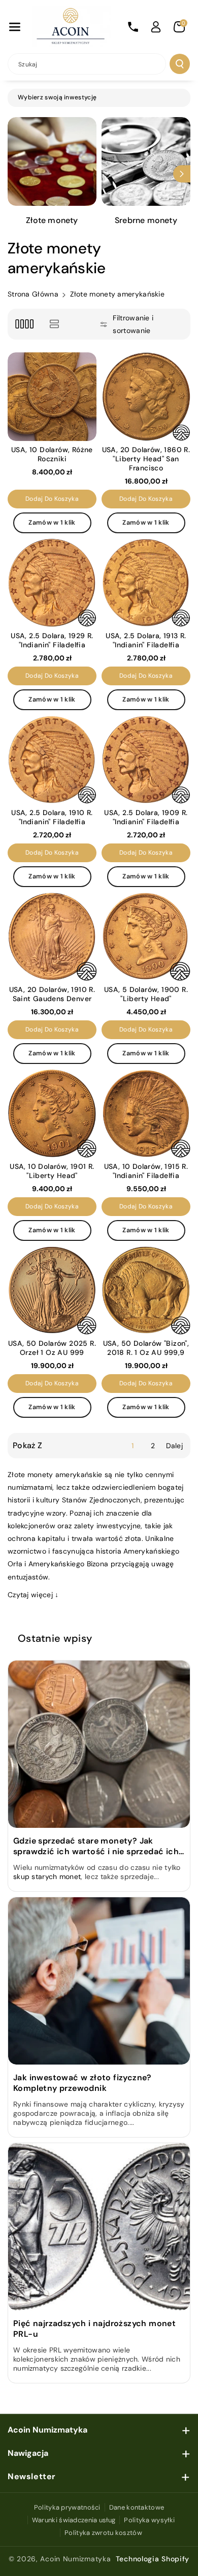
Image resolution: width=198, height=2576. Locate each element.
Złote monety (52, 220)
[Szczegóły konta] (156, 27)
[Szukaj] (180, 64)
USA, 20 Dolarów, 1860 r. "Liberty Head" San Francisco (146, 459)
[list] (54, 324)
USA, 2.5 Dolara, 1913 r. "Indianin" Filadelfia (146, 640)
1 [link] (133, 1446)
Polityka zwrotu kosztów (103, 2533)
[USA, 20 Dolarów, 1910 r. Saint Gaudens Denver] (52, 936)
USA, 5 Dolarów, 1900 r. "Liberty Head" (146, 994)
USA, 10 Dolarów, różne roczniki (52, 454)
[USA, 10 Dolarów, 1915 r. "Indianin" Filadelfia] (146, 1113)
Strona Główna (33, 294)
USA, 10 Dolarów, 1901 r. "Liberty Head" (52, 1171)
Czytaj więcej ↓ (33, 1595)
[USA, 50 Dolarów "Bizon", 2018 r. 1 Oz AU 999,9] (146, 1290)
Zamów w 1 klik (52, 523)
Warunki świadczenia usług (74, 2520)
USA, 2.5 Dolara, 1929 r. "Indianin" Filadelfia (52, 640)
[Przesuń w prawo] (182, 174)
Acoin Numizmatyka (75, 2559)
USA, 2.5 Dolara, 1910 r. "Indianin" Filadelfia (52, 817)
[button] (15, 27)
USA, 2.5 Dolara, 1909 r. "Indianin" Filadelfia (146, 817)
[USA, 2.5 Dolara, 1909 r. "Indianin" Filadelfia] (146, 760)
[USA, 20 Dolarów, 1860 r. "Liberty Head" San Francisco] (146, 397)
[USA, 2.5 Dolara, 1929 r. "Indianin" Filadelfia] (52, 583)
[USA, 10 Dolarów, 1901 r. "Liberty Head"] (52, 1113)
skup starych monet (47, 1876)
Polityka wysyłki (149, 2520)
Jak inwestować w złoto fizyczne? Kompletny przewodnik (82, 2083)
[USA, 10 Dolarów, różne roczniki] (52, 397)
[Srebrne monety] (146, 161)
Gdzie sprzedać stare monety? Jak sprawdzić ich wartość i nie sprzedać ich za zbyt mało (96, 1846)
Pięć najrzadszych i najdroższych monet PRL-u (94, 2329)
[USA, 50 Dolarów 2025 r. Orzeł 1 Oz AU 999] (52, 1290)
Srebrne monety (146, 220)
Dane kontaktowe (137, 2507)
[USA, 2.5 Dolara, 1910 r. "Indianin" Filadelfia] (52, 760)
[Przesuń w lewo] (16, 174)
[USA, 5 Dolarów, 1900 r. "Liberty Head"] (146, 936)
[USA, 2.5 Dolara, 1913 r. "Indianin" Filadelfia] (146, 583)
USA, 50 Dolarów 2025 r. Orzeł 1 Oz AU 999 (52, 1348)
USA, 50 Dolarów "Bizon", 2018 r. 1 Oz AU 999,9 (146, 1348)
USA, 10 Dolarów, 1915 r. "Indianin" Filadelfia (146, 1171)
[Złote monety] (52, 161)
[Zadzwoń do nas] (133, 27)
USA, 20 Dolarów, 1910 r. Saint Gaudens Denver (52, 994)
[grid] (24, 324)
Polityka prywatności (67, 2507)
